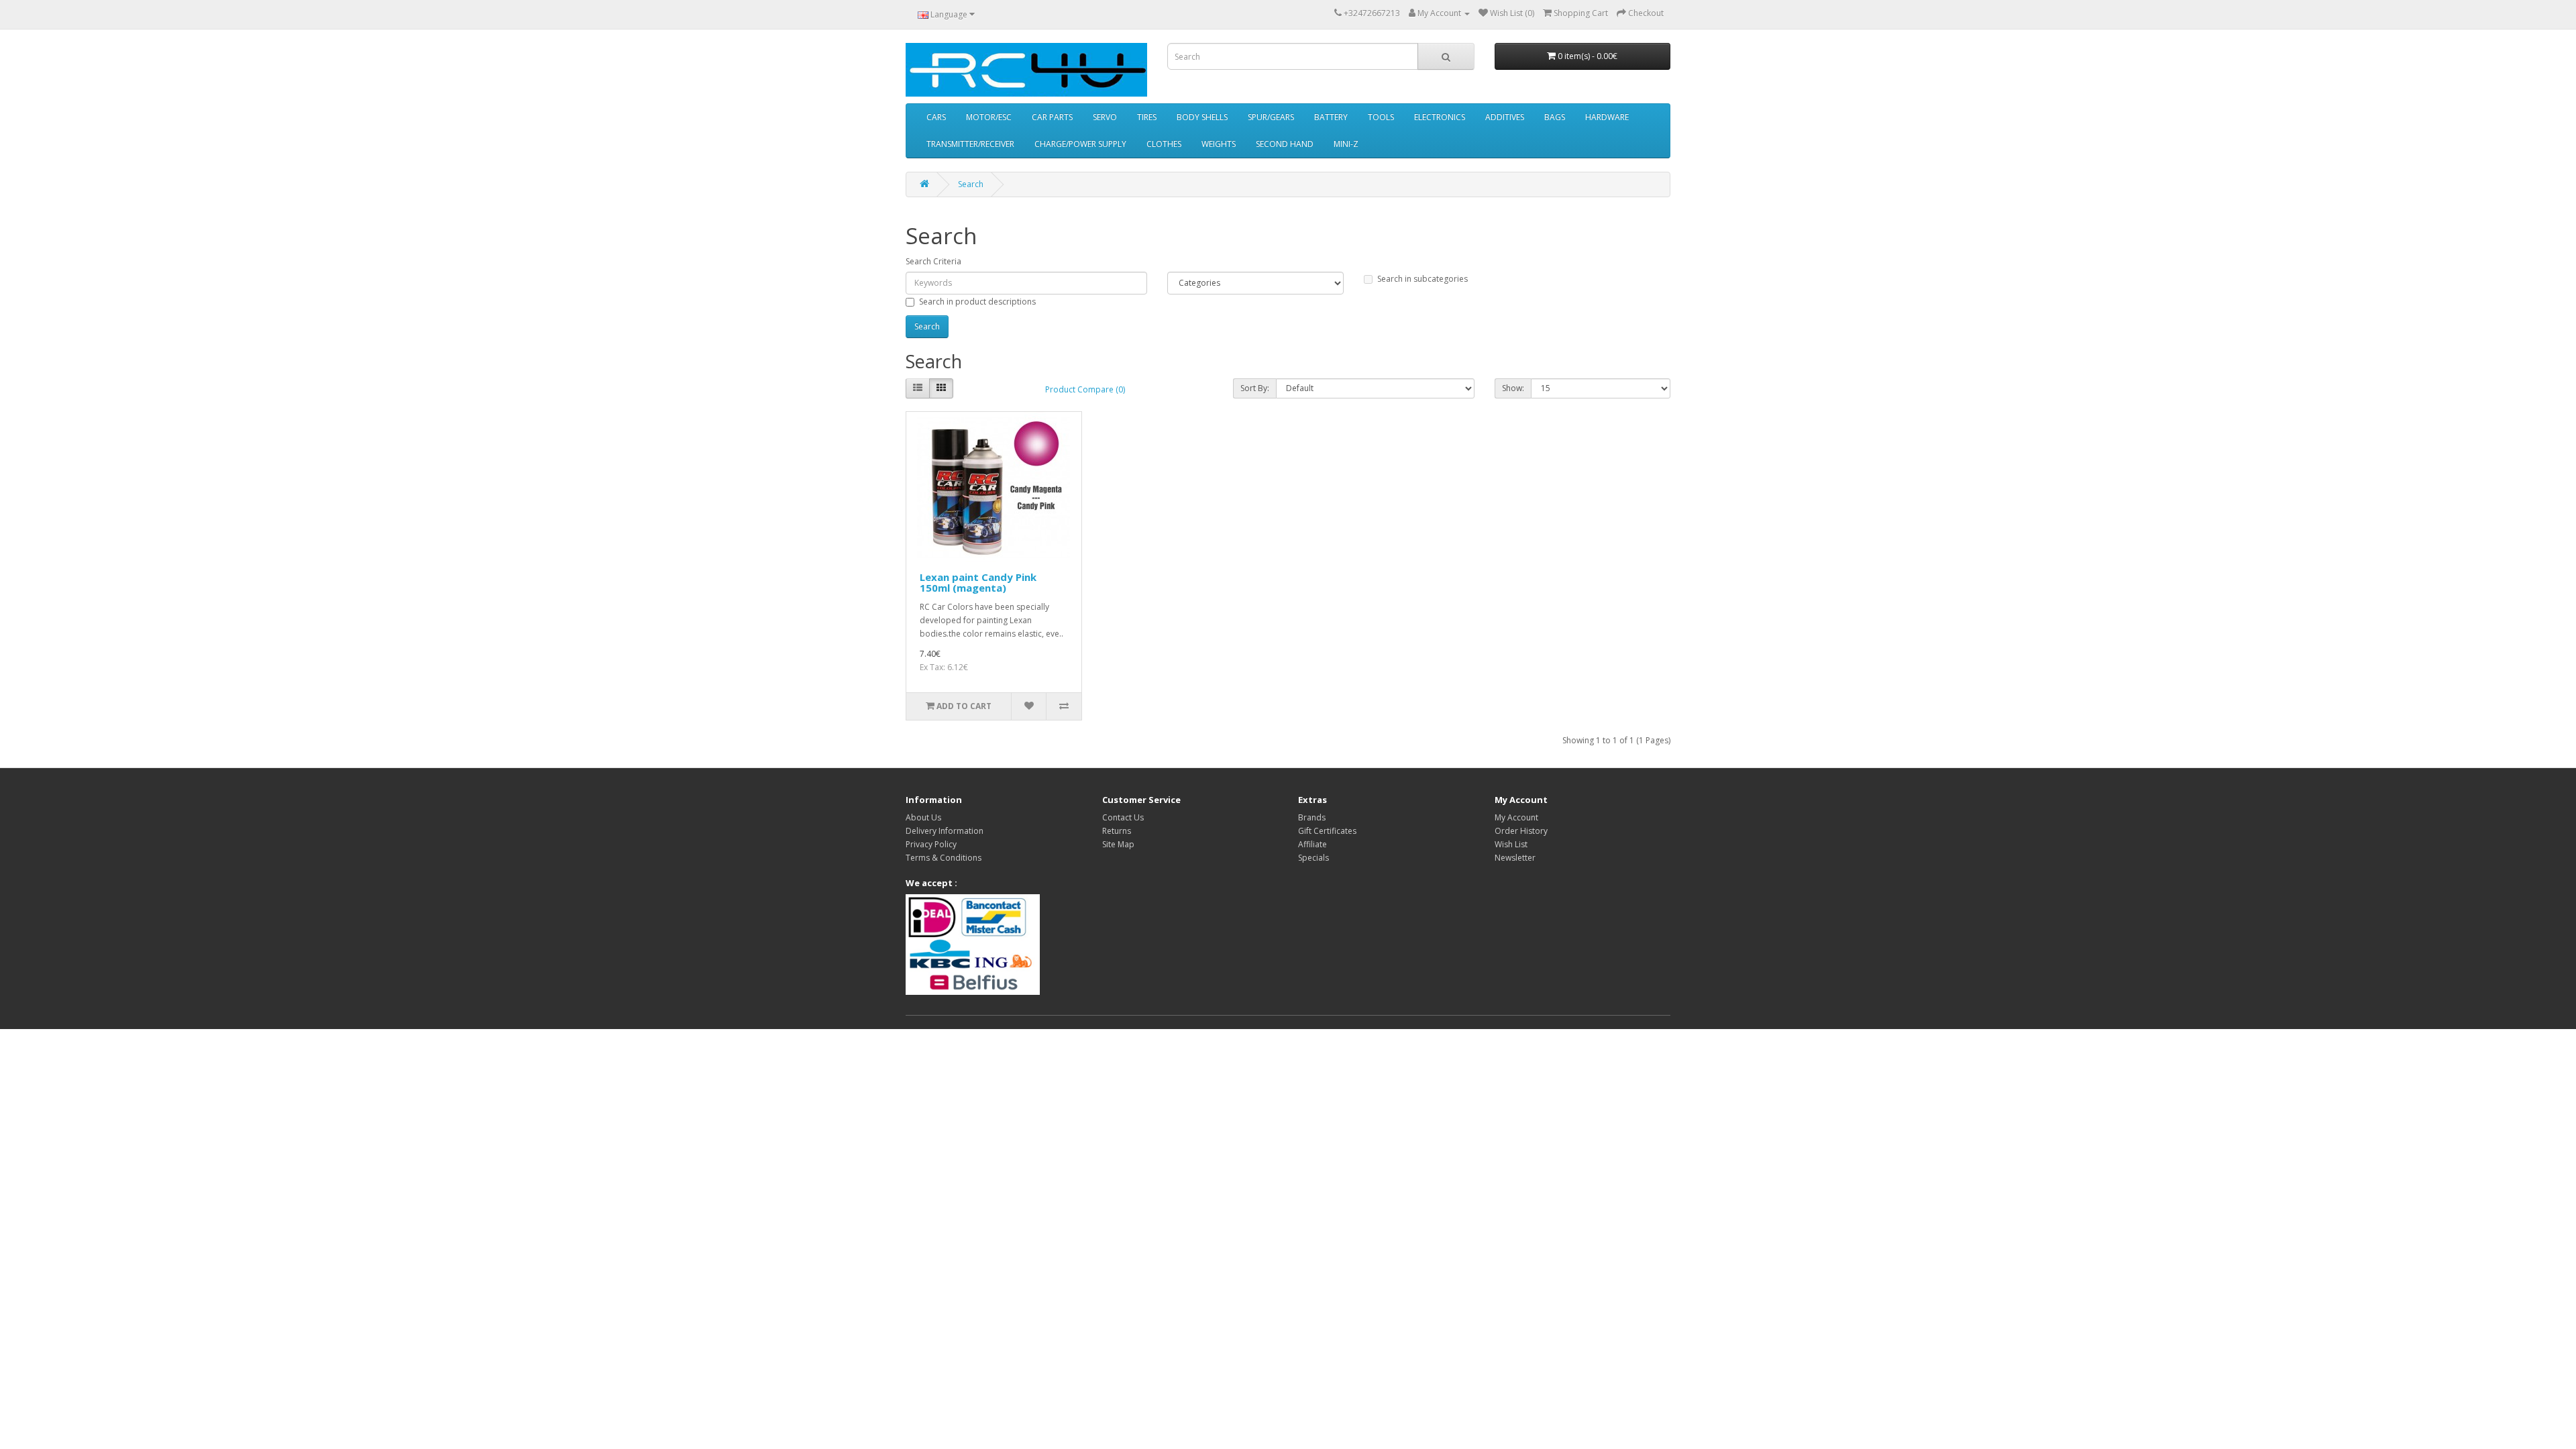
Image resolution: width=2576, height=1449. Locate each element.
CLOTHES (1164, 144)
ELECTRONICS (1440, 117)
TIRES (1147, 117)
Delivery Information (945, 831)
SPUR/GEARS (1271, 117)
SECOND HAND (1285, 144)
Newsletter (1515, 858)
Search (971, 184)
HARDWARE (1607, 117)
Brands (1312, 817)
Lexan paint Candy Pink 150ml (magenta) (978, 583)
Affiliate (1312, 844)
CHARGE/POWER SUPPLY (1080, 144)
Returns (1117, 831)
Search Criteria (933, 261)
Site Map (1118, 844)
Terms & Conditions (944, 858)
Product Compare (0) (1085, 389)
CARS (936, 117)
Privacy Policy (931, 844)
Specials (1313, 858)
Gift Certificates (1327, 831)
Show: (1513, 388)
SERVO (1105, 117)
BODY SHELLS (1202, 117)
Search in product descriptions (977, 302)
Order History (1521, 831)
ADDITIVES (1505, 117)
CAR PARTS (1052, 117)
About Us (923, 817)
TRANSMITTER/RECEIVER (970, 144)
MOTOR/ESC (989, 117)
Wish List (1511, 844)
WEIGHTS (1219, 144)
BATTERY (1331, 117)
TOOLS (1381, 117)
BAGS (1555, 117)
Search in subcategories (1423, 279)
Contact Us (1123, 817)
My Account (1516, 817)
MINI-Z (1346, 144)
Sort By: (1255, 388)
